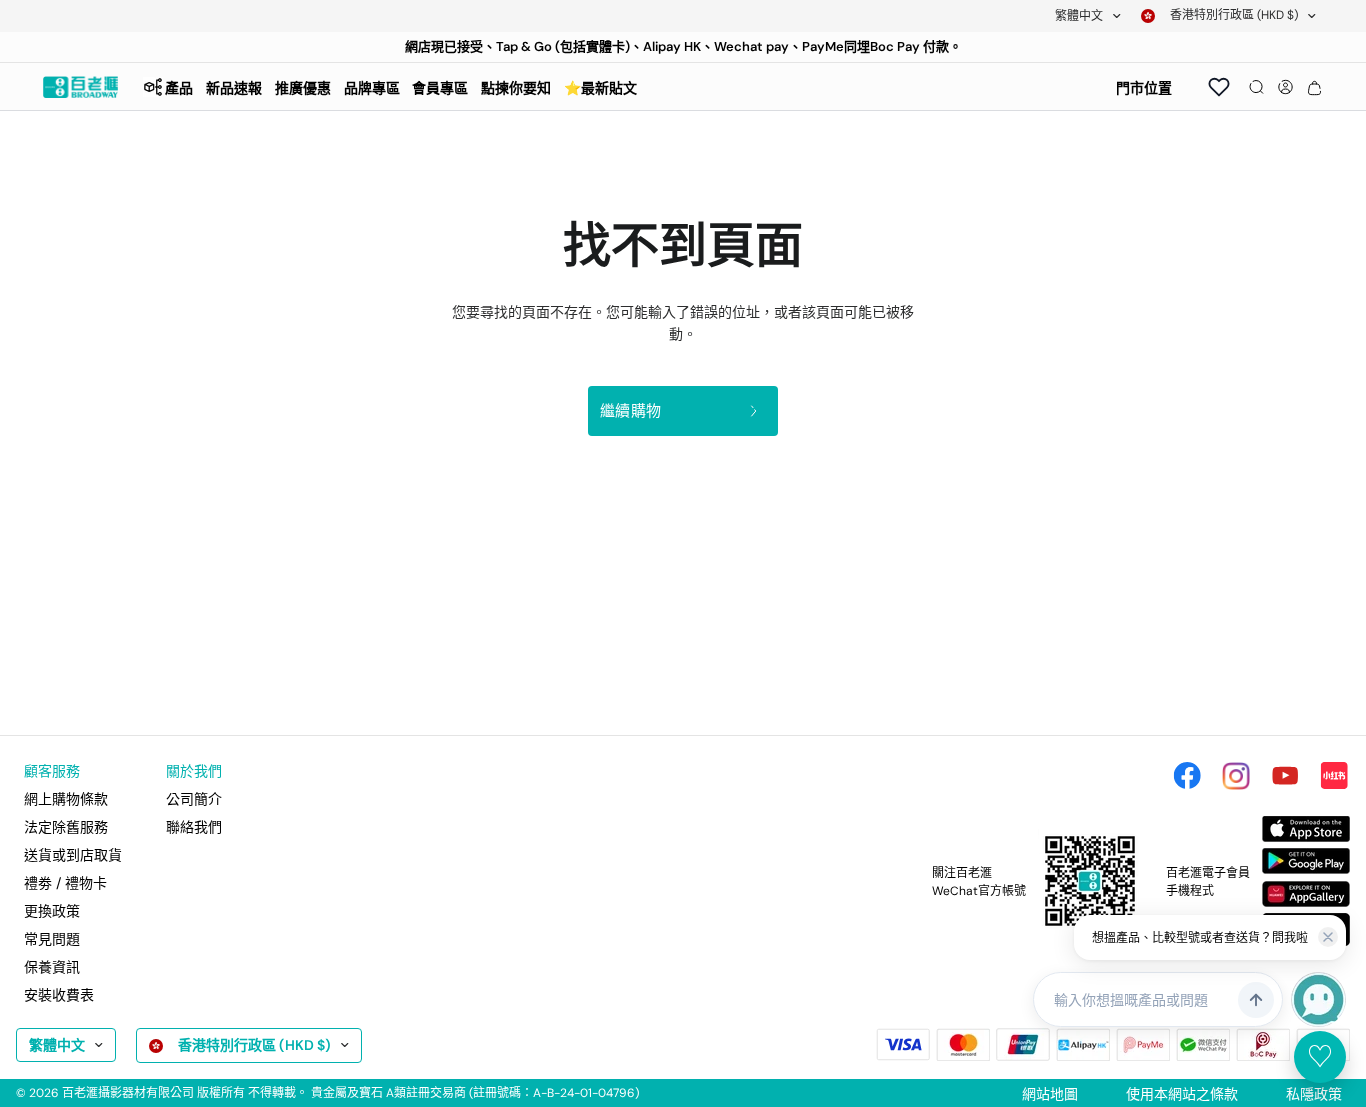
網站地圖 (1050, 1094)
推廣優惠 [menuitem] (303, 88)
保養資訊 (52, 967)
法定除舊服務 (66, 827)
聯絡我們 (194, 827)
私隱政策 (1314, 1094)
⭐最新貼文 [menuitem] (600, 88)
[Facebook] (1187, 776)
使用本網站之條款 (1182, 1094)
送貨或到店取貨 (73, 855)
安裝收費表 (59, 995)
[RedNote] (1334, 776)
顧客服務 (52, 771)
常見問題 (52, 939)
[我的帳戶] (1285, 87)
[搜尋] (1256, 87)
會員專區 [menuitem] (440, 88)
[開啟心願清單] (1219, 87)
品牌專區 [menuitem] (372, 88)
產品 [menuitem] (179, 88)
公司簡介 (194, 799)
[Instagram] (1236, 776)
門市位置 (1144, 88)
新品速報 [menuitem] (234, 88)
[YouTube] (1285, 776)
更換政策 (52, 911)
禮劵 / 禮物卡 (65, 883)
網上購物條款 (66, 799)
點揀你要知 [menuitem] (516, 88)
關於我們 (194, 771)
